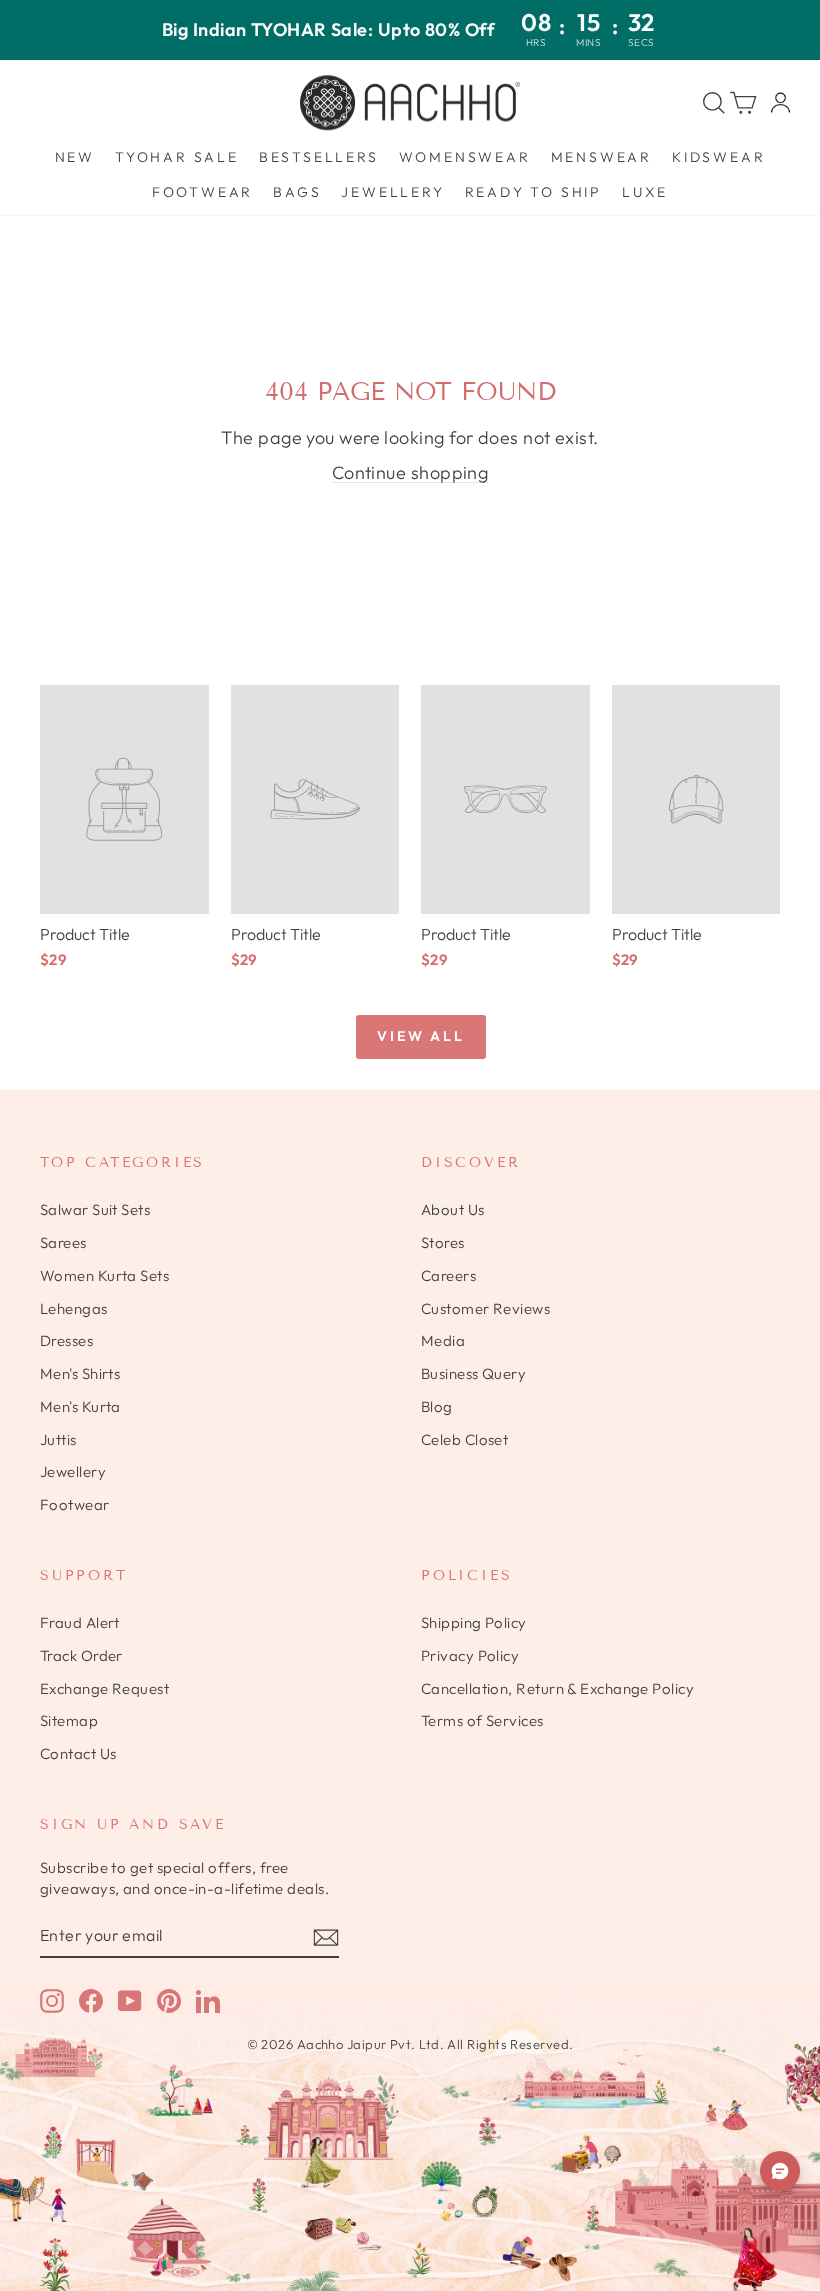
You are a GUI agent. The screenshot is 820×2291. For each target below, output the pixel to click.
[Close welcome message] (779, 2092)
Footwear (202, 192)
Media (443, 1340)
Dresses (66, 1340)
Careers (448, 1275)
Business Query (473, 1373)
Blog (437, 1406)
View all (420, 1036)
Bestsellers (319, 157)
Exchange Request (104, 1688)
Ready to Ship (533, 192)
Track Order (81, 1655)
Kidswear (718, 157)
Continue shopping (410, 472)
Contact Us (78, 1753)
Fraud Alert (80, 1622)
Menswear (601, 157)
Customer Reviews (485, 1308)
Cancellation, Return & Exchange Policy (557, 1688)
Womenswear (465, 157)
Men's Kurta (80, 1406)
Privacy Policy (470, 1655)
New (75, 157)
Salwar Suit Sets (95, 1209)
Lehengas (74, 1308)
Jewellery (392, 192)
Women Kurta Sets (104, 1275)
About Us (453, 1209)
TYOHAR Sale (177, 157)
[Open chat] (780, 2171)
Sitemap (69, 1720)
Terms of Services (482, 1720)
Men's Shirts (80, 1373)
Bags (297, 192)
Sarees (63, 1242)
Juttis (58, 1439)
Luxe (645, 192)
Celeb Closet (464, 1439)
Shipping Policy (474, 1622)
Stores (443, 1242)
